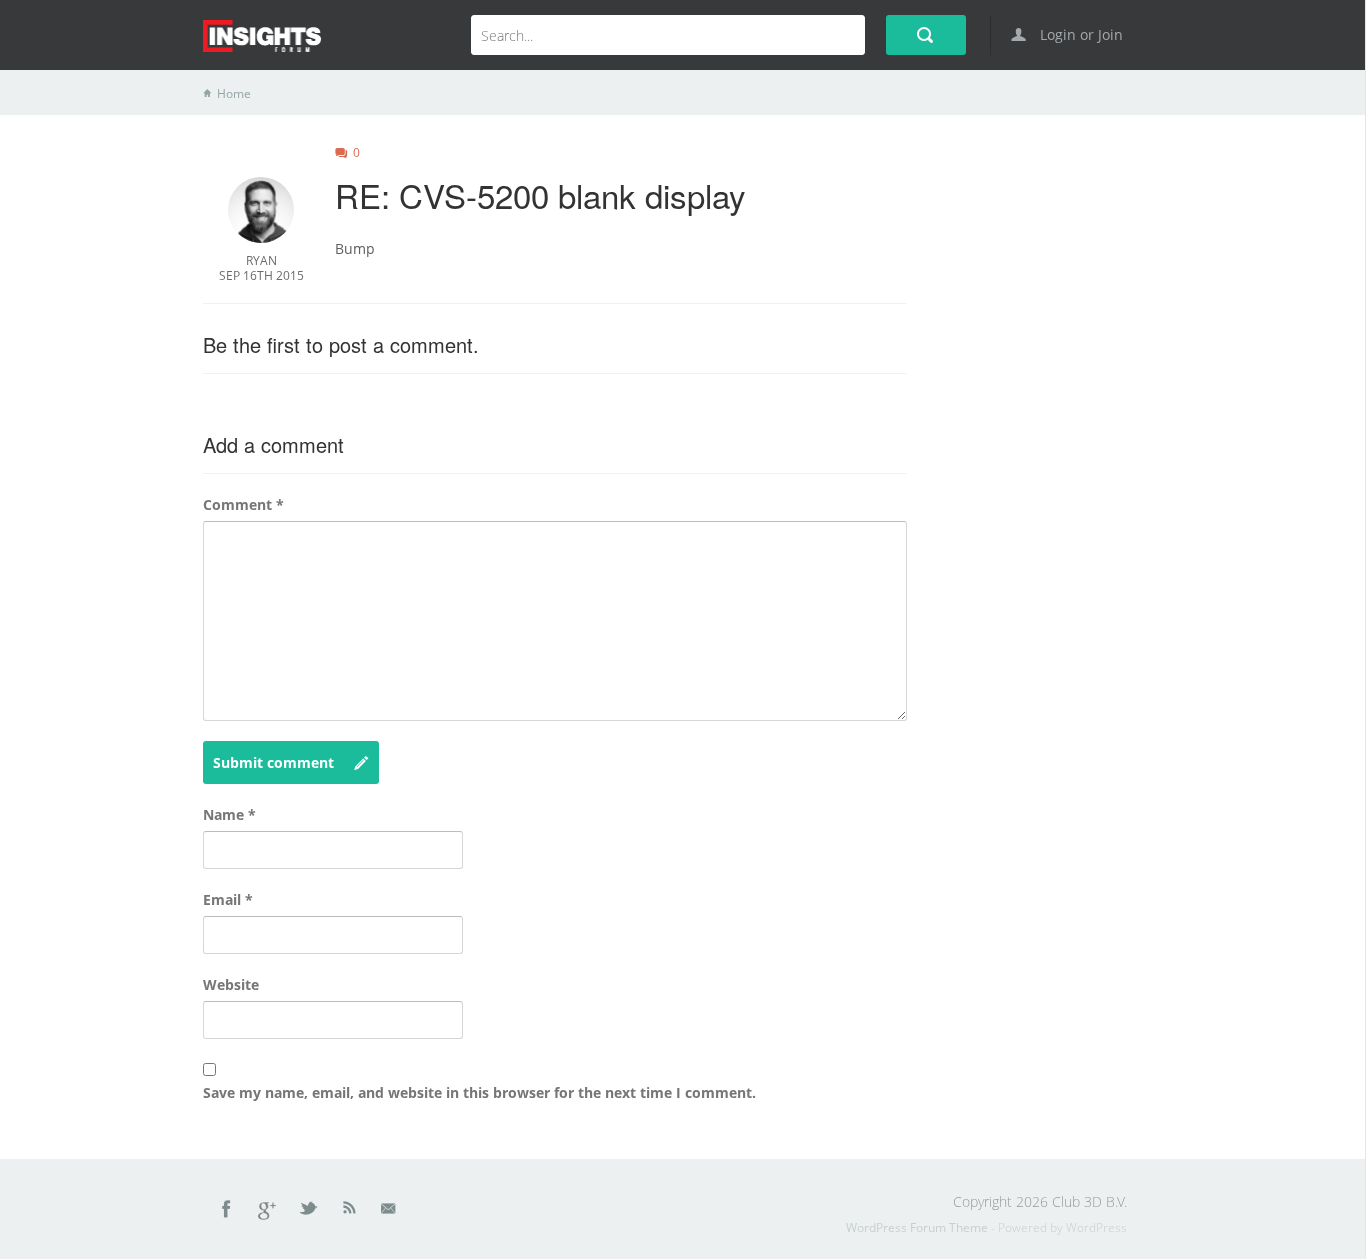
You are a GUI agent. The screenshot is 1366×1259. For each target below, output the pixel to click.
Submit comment (273, 762)
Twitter (310, 1212)
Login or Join (1079, 34)
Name (229, 814)
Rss (350, 1212)
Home (234, 93)
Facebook (227, 1212)
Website (231, 984)
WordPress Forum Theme (918, 1227)
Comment (243, 504)
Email (228, 899)
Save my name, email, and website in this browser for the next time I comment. (479, 1092)
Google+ (268, 1212)
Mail (390, 1212)
